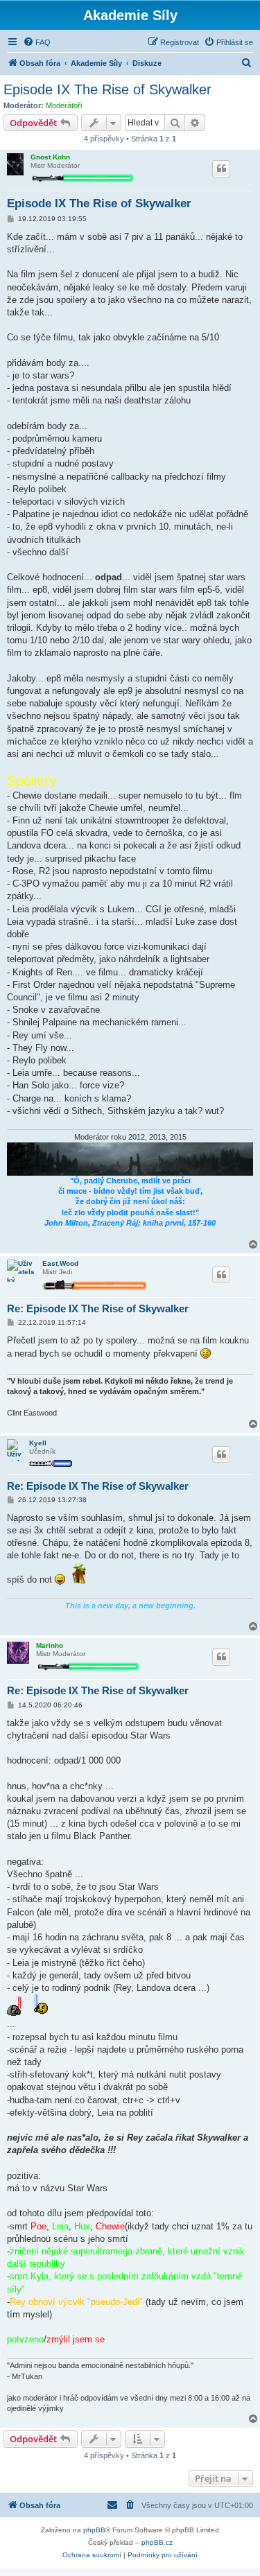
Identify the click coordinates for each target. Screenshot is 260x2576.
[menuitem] (37, 42)
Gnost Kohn (50, 157)
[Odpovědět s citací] (221, 168)
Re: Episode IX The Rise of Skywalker (98, 1308)
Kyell (38, 1443)
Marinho (50, 1645)
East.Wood (60, 1263)
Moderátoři (64, 105)
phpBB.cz (157, 2542)
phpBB (94, 2530)
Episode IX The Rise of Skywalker (107, 89)
